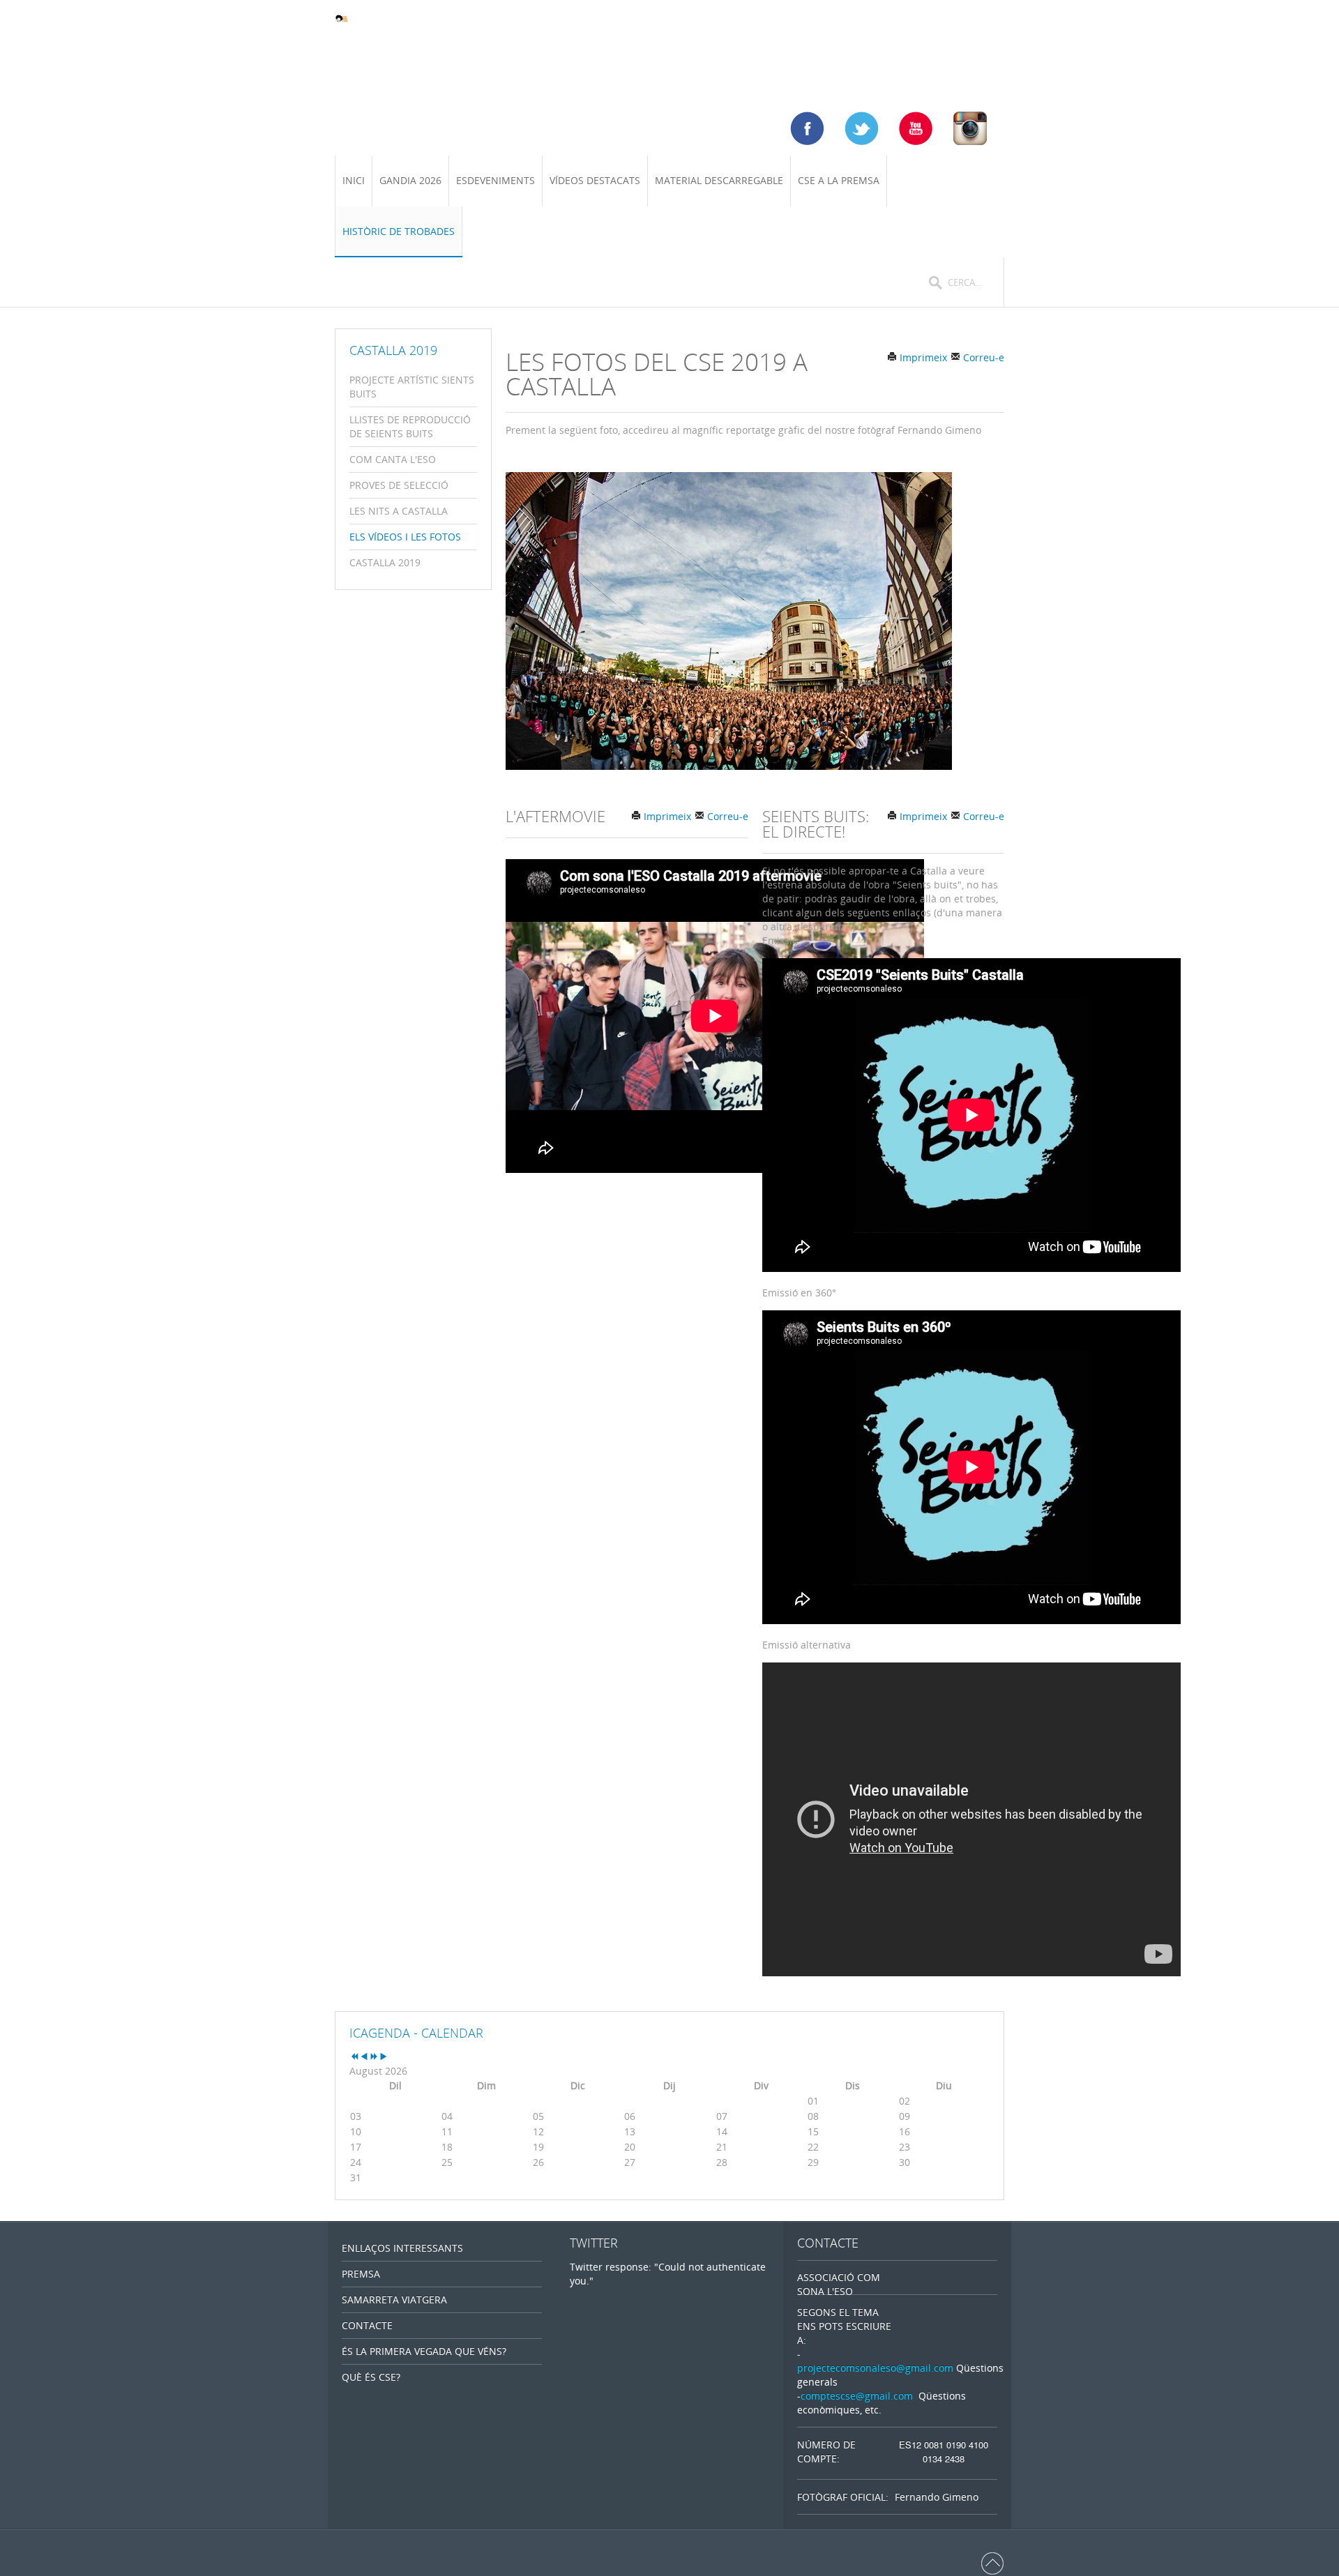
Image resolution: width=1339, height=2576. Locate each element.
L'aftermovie (555, 816)
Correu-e (982, 357)
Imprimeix (922, 357)
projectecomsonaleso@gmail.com (875, 2368)
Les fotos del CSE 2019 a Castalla (657, 374)
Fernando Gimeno (937, 2497)
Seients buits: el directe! (816, 824)
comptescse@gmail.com (857, 2396)
